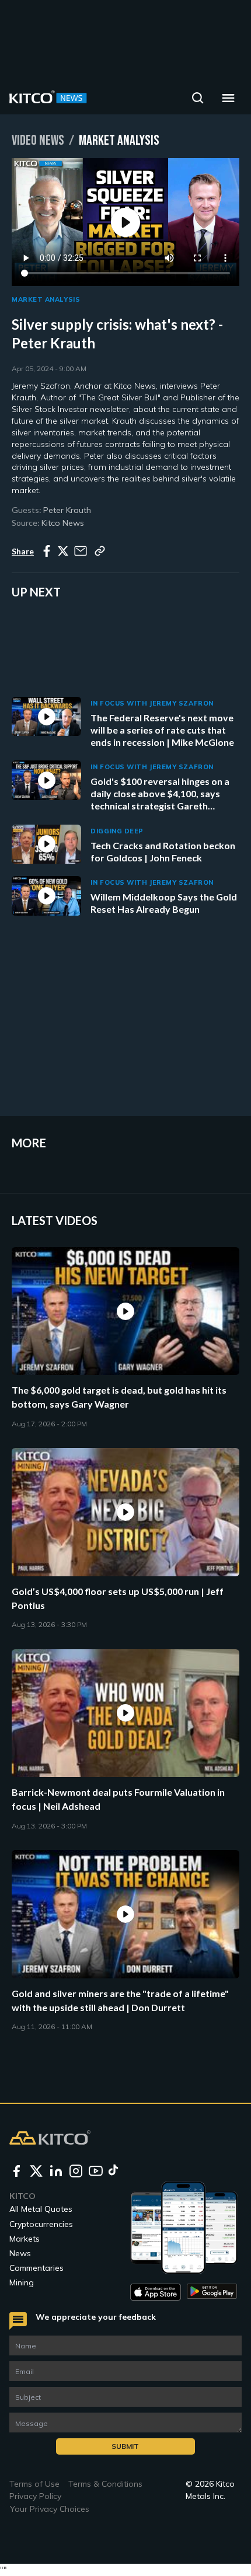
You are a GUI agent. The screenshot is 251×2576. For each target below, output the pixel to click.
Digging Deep (117, 831)
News (20, 2253)
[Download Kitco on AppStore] (156, 2292)
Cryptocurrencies (41, 2224)
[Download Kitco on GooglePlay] (212, 2292)
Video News (38, 140)
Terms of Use (34, 2484)
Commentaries (36, 2268)
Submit (125, 2446)
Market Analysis (46, 299)
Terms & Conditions (105, 2484)
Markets (25, 2239)
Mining (22, 2282)
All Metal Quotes (41, 2209)
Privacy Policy (35, 2496)
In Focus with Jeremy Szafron (152, 703)
